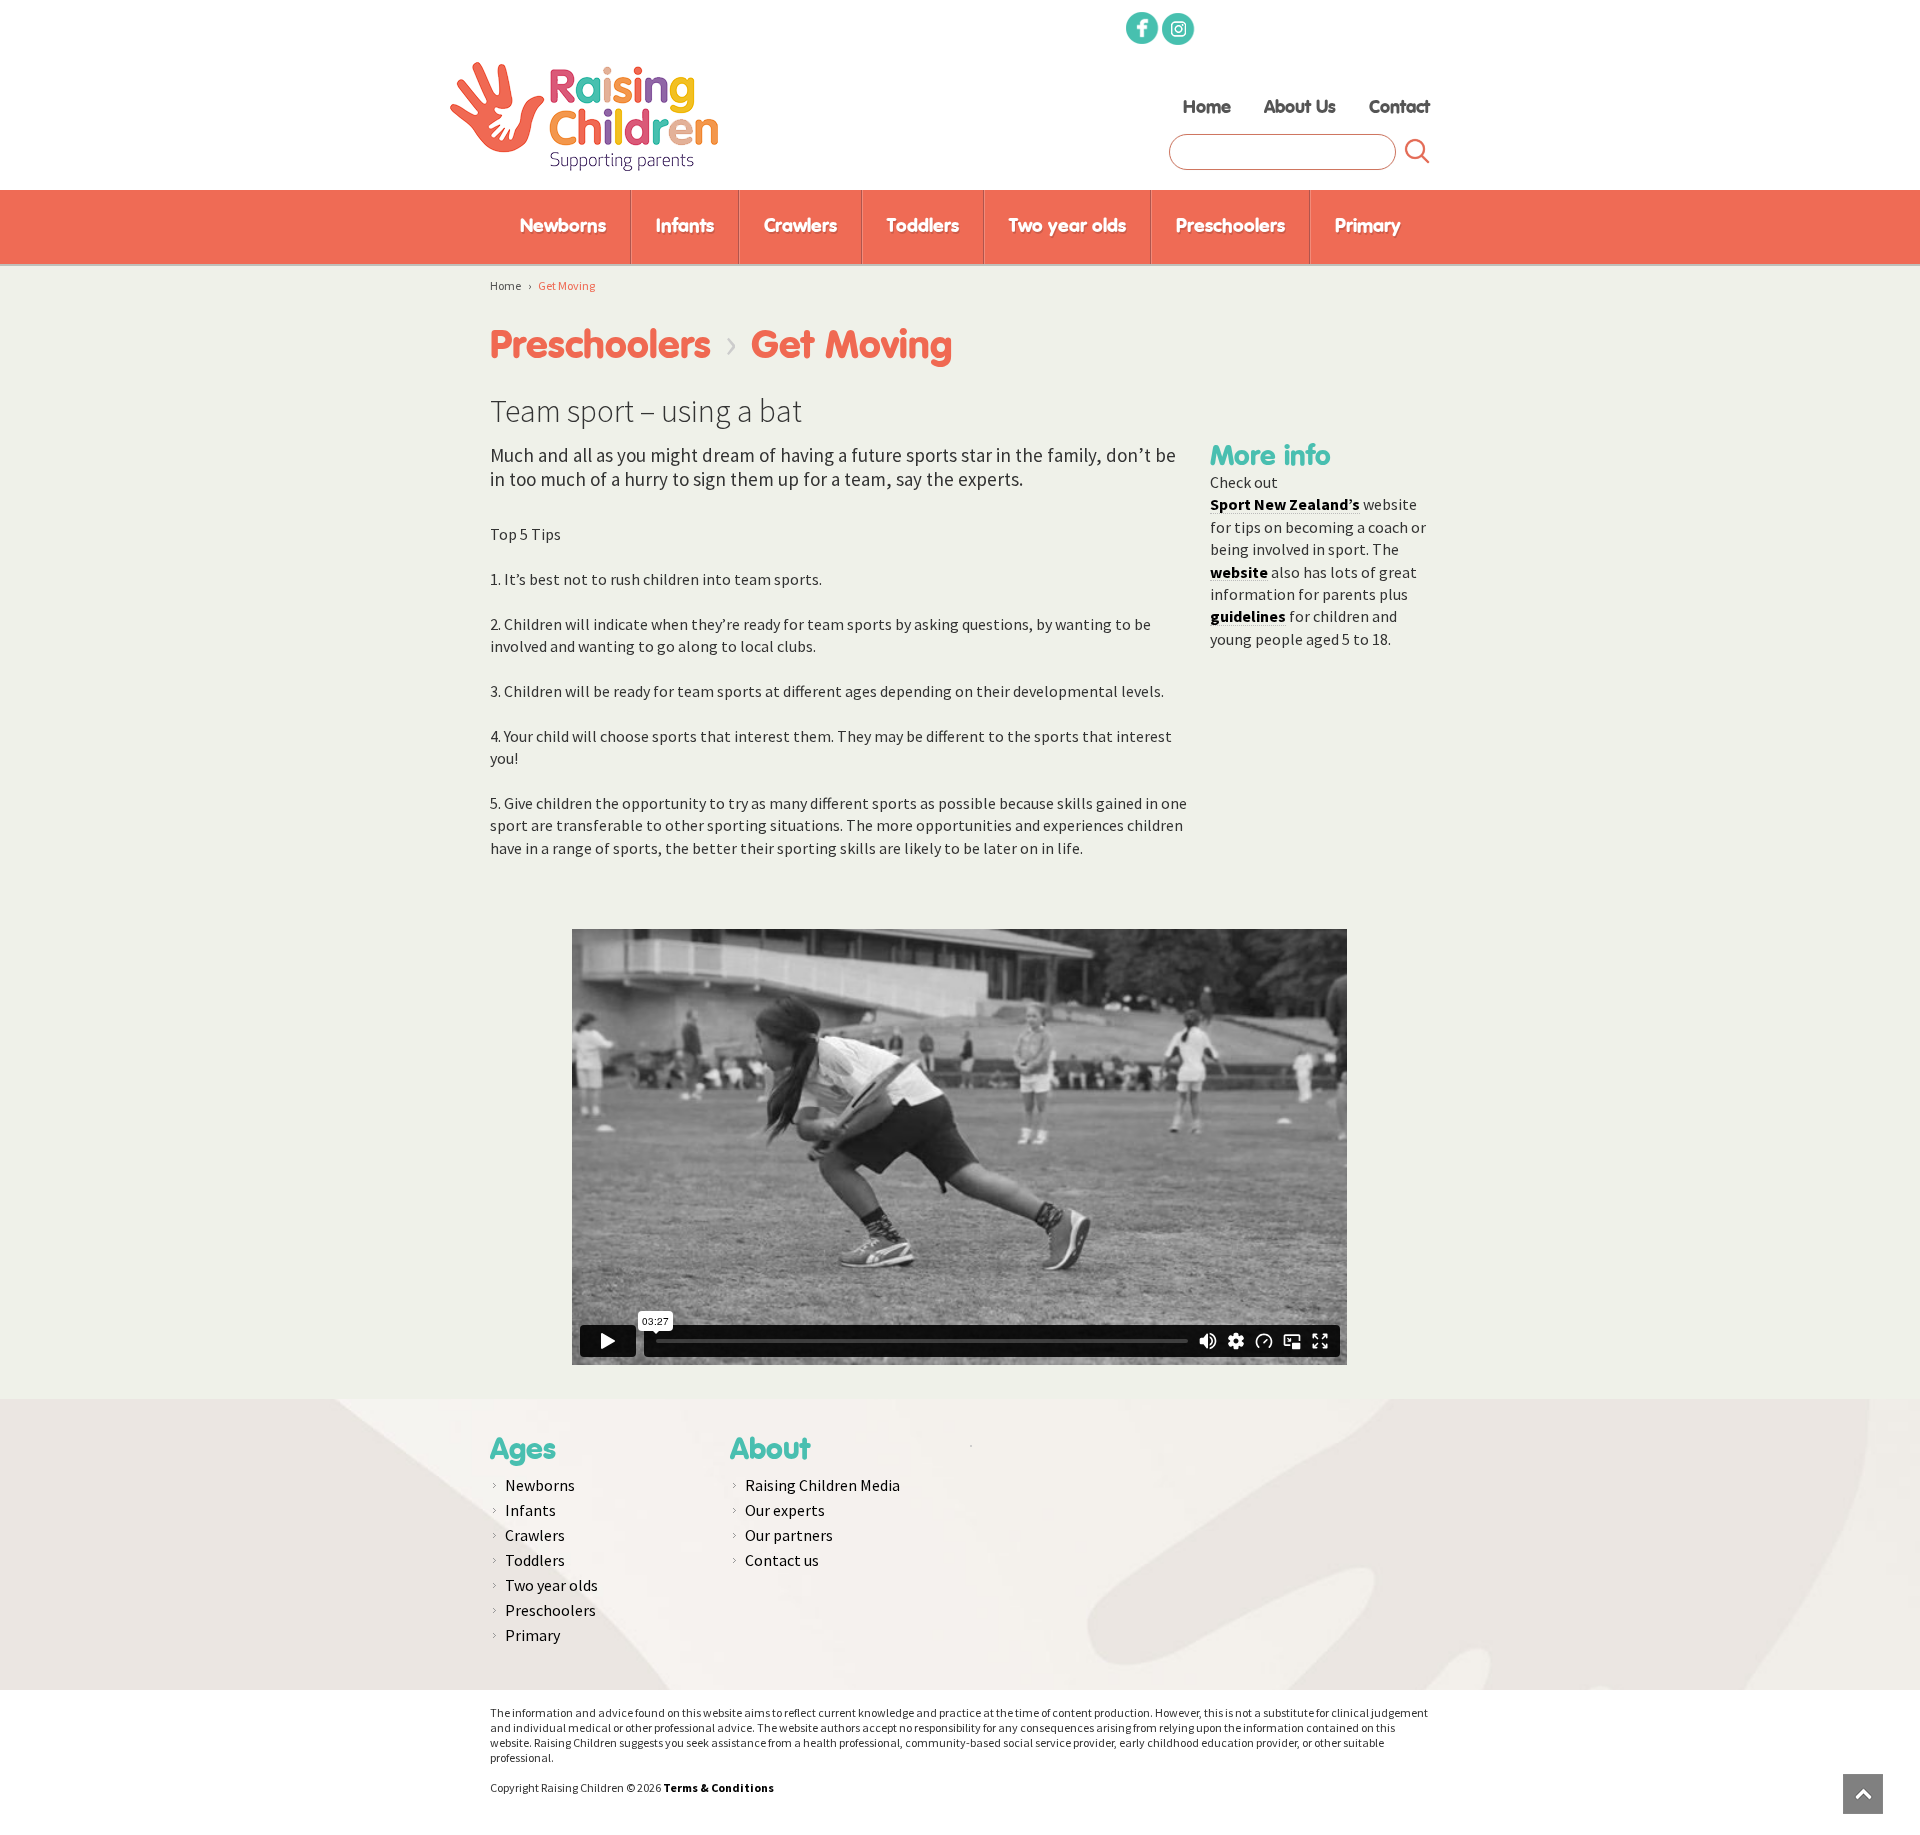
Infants (685, 226)
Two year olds (1067, 226)
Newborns (563, 226)
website (1239, 571)
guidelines (1248, 615)
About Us (1300, 108)
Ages (523, 1450)
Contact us (782, 1560)
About (770, 1450)
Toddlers (923, 226)
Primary (1368, 226)
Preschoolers (1230, 226)
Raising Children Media (822, 1485)
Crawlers (800, 226)
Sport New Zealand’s (1285, 503)
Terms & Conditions (718, 1787)
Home (1207, 108)
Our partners (789, 1535)
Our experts (785, 1510)
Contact (1399, 108)
